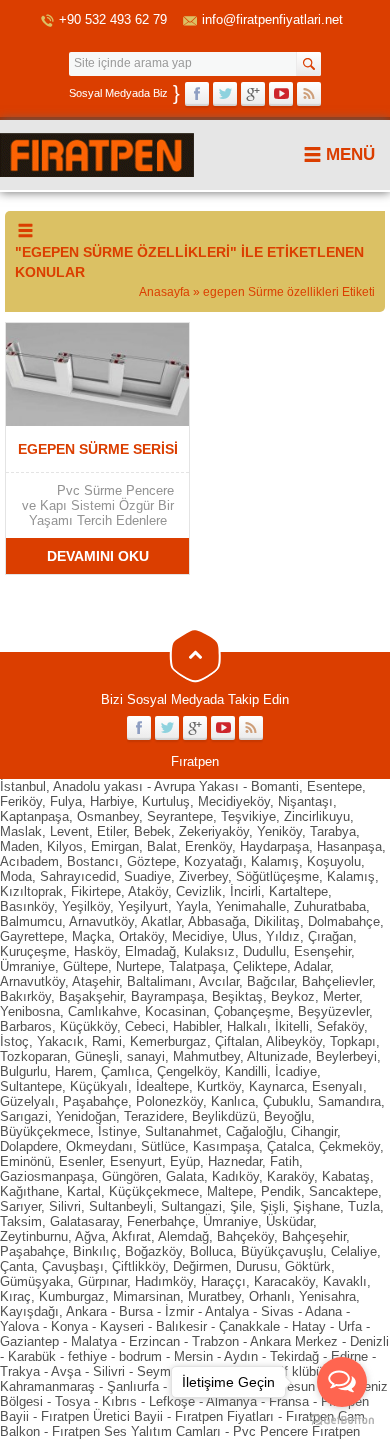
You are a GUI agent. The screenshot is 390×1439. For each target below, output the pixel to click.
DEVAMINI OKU (98, 556)
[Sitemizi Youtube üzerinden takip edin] (281, 94)
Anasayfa (164, 292)
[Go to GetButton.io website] (342, 1419)
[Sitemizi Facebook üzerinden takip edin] (197, 94)
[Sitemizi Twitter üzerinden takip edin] (225, 94)
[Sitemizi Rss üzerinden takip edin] (309, 94)
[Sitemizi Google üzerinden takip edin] (253, 94)
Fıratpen (195, 761)
